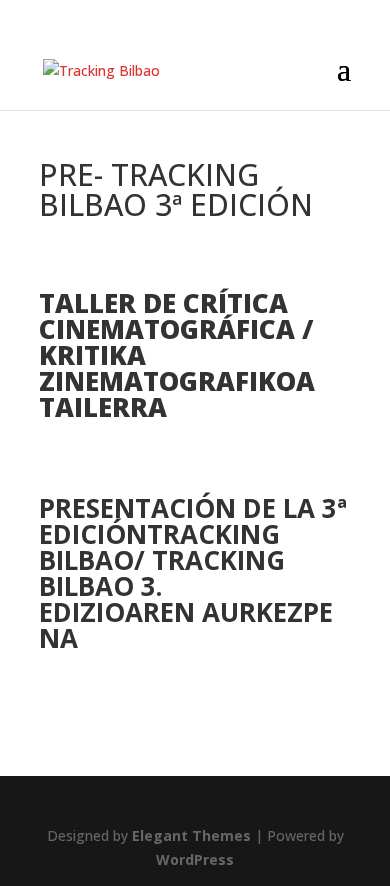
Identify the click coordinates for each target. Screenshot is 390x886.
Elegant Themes (191, 835)
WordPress (195, 859)
